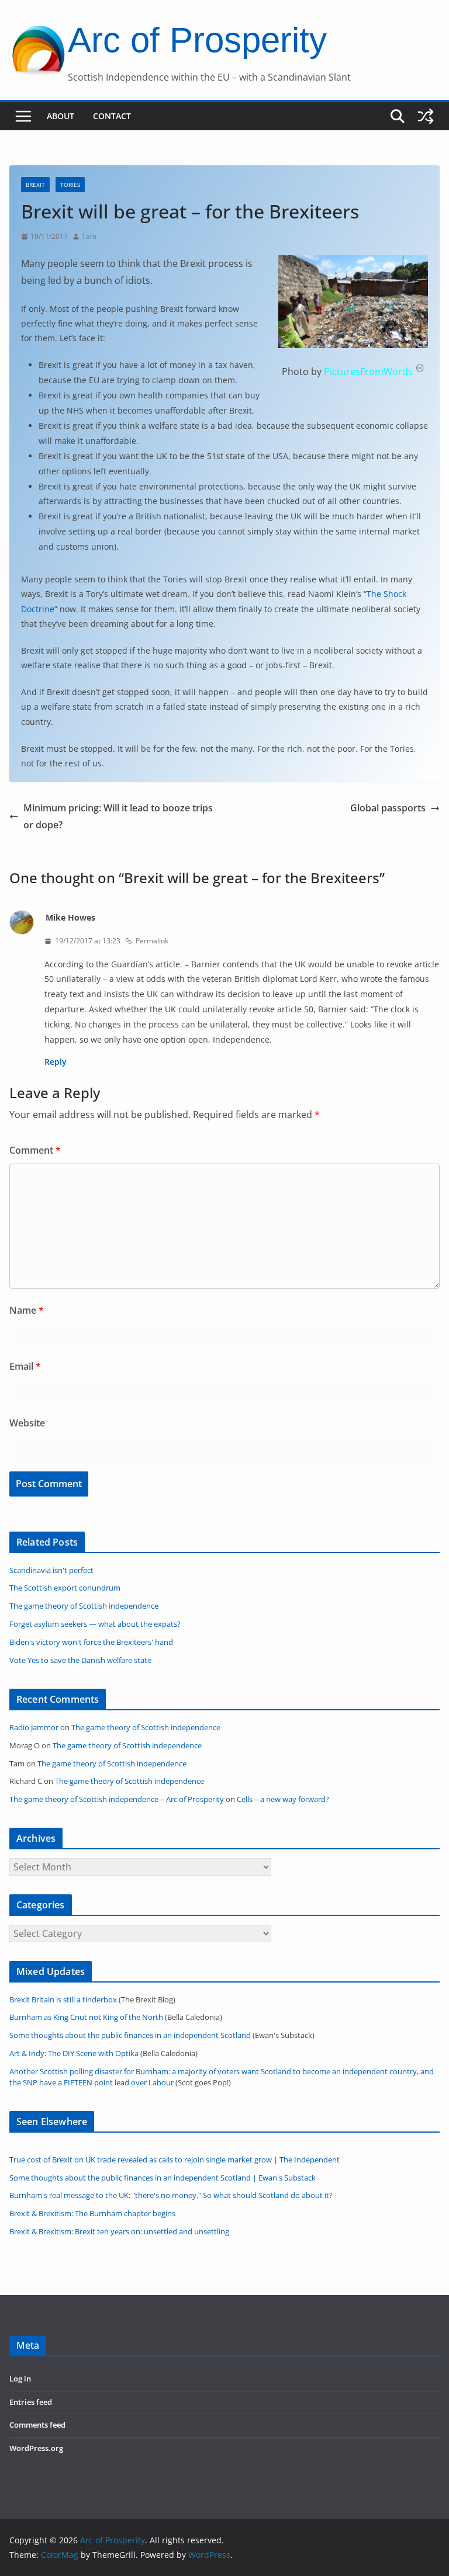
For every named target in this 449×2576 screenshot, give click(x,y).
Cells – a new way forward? (283, 1799)
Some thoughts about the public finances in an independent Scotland (130, 2035)
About (61, 116)
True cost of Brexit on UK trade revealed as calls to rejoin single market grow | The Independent (175, 2160)
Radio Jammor (34, 1728)
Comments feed (37, 2425)
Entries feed (31, 2402)
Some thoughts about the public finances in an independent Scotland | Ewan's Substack (163, 2178)
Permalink (152, 941)
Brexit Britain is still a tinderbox (63, 2000)
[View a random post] (426, 116)
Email (25, 1366)
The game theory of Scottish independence (146, 1728)
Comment (35, 1150)
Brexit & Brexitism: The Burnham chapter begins (92, 2214)
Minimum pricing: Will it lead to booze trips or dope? (118, 816)
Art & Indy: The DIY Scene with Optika (74, 2053)
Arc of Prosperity (197, 40)
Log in (20, 2379)
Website (27, 1423)
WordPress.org (36, 2448)
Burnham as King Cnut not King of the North (86, 2017)
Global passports (388, 808)
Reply (56, 1062)
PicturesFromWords (368, 372)
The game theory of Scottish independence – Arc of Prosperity (117, 1799)
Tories (70, 185)
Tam (89, 236)
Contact (112, 116)
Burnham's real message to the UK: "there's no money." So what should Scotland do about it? (171, 2195)
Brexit (35, 185)
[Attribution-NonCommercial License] (420, 372)
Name (27, 1310)
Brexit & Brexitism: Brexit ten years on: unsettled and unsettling (119, 2232)
